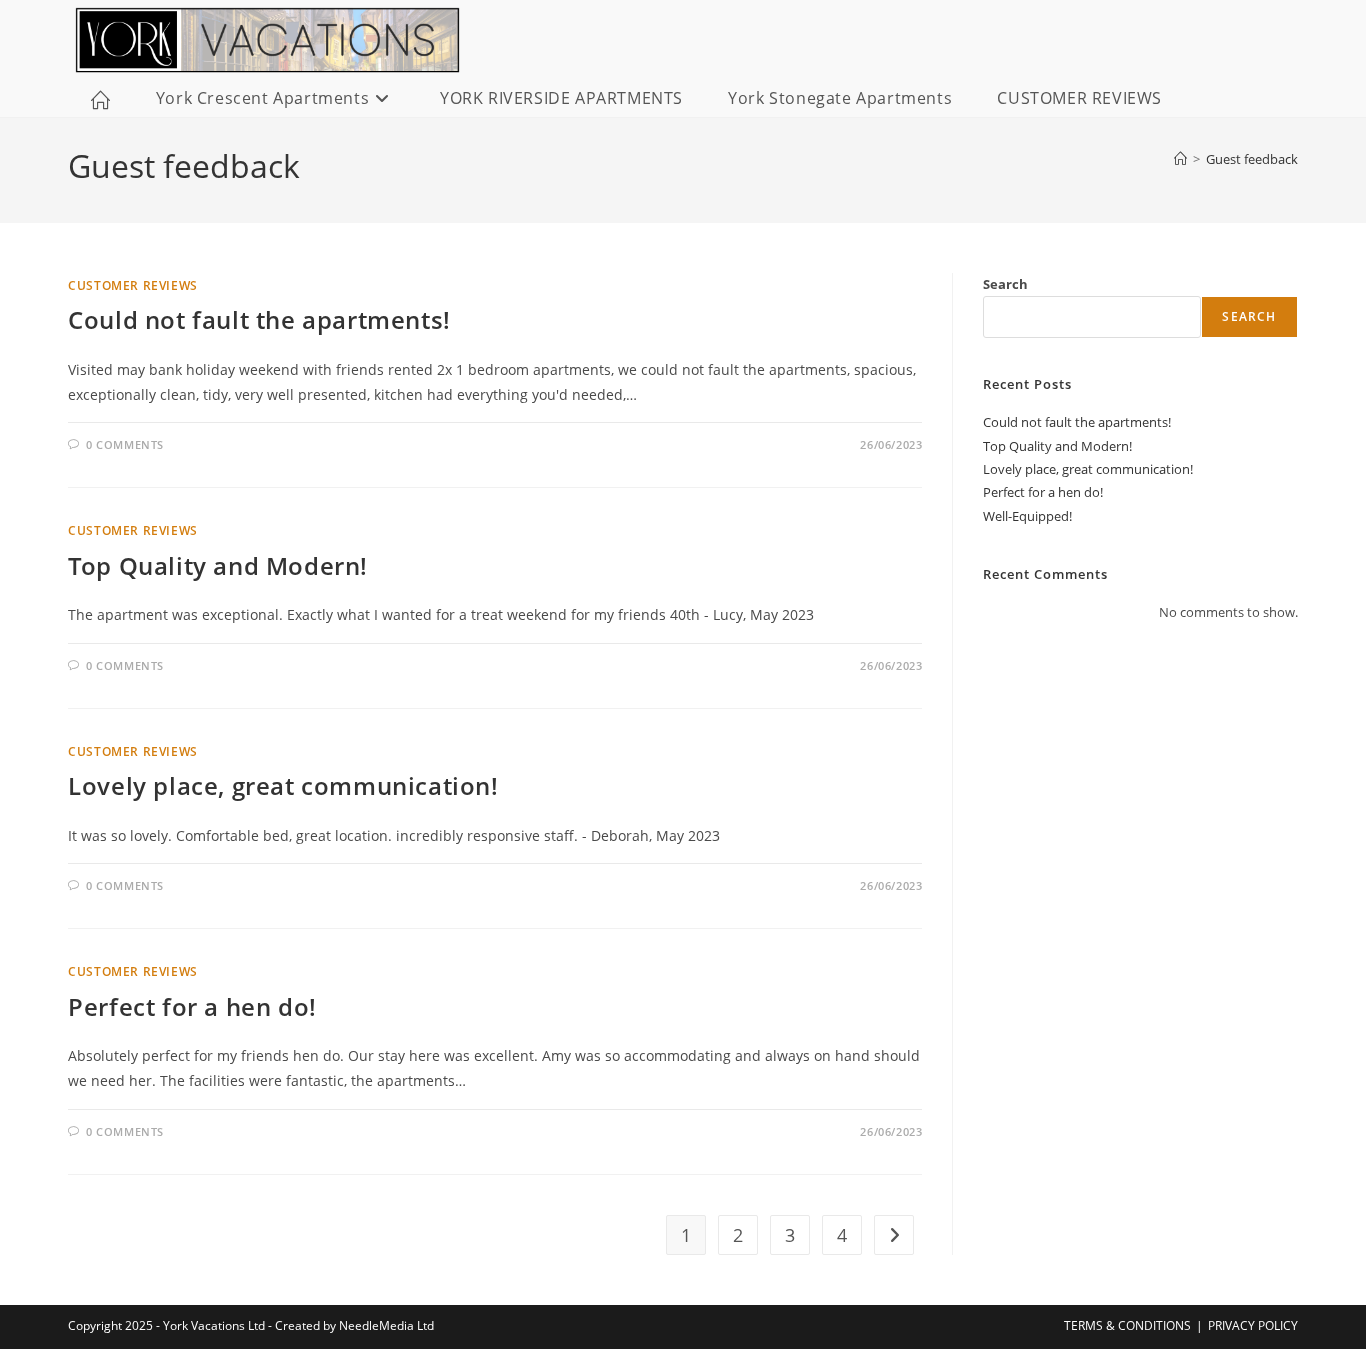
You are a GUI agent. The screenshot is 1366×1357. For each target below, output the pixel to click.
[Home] (1180, 159)
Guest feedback (1252, 159)
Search (1005, 284)
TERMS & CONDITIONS (1127, 1325)
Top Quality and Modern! (218, 565)
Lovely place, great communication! (283, 785)
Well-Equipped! (1027, 516)
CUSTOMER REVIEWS (133, 285)
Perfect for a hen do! (192, 1006)
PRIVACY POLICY (1253, 1325)
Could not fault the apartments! (259, 319)
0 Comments (125, 444)
